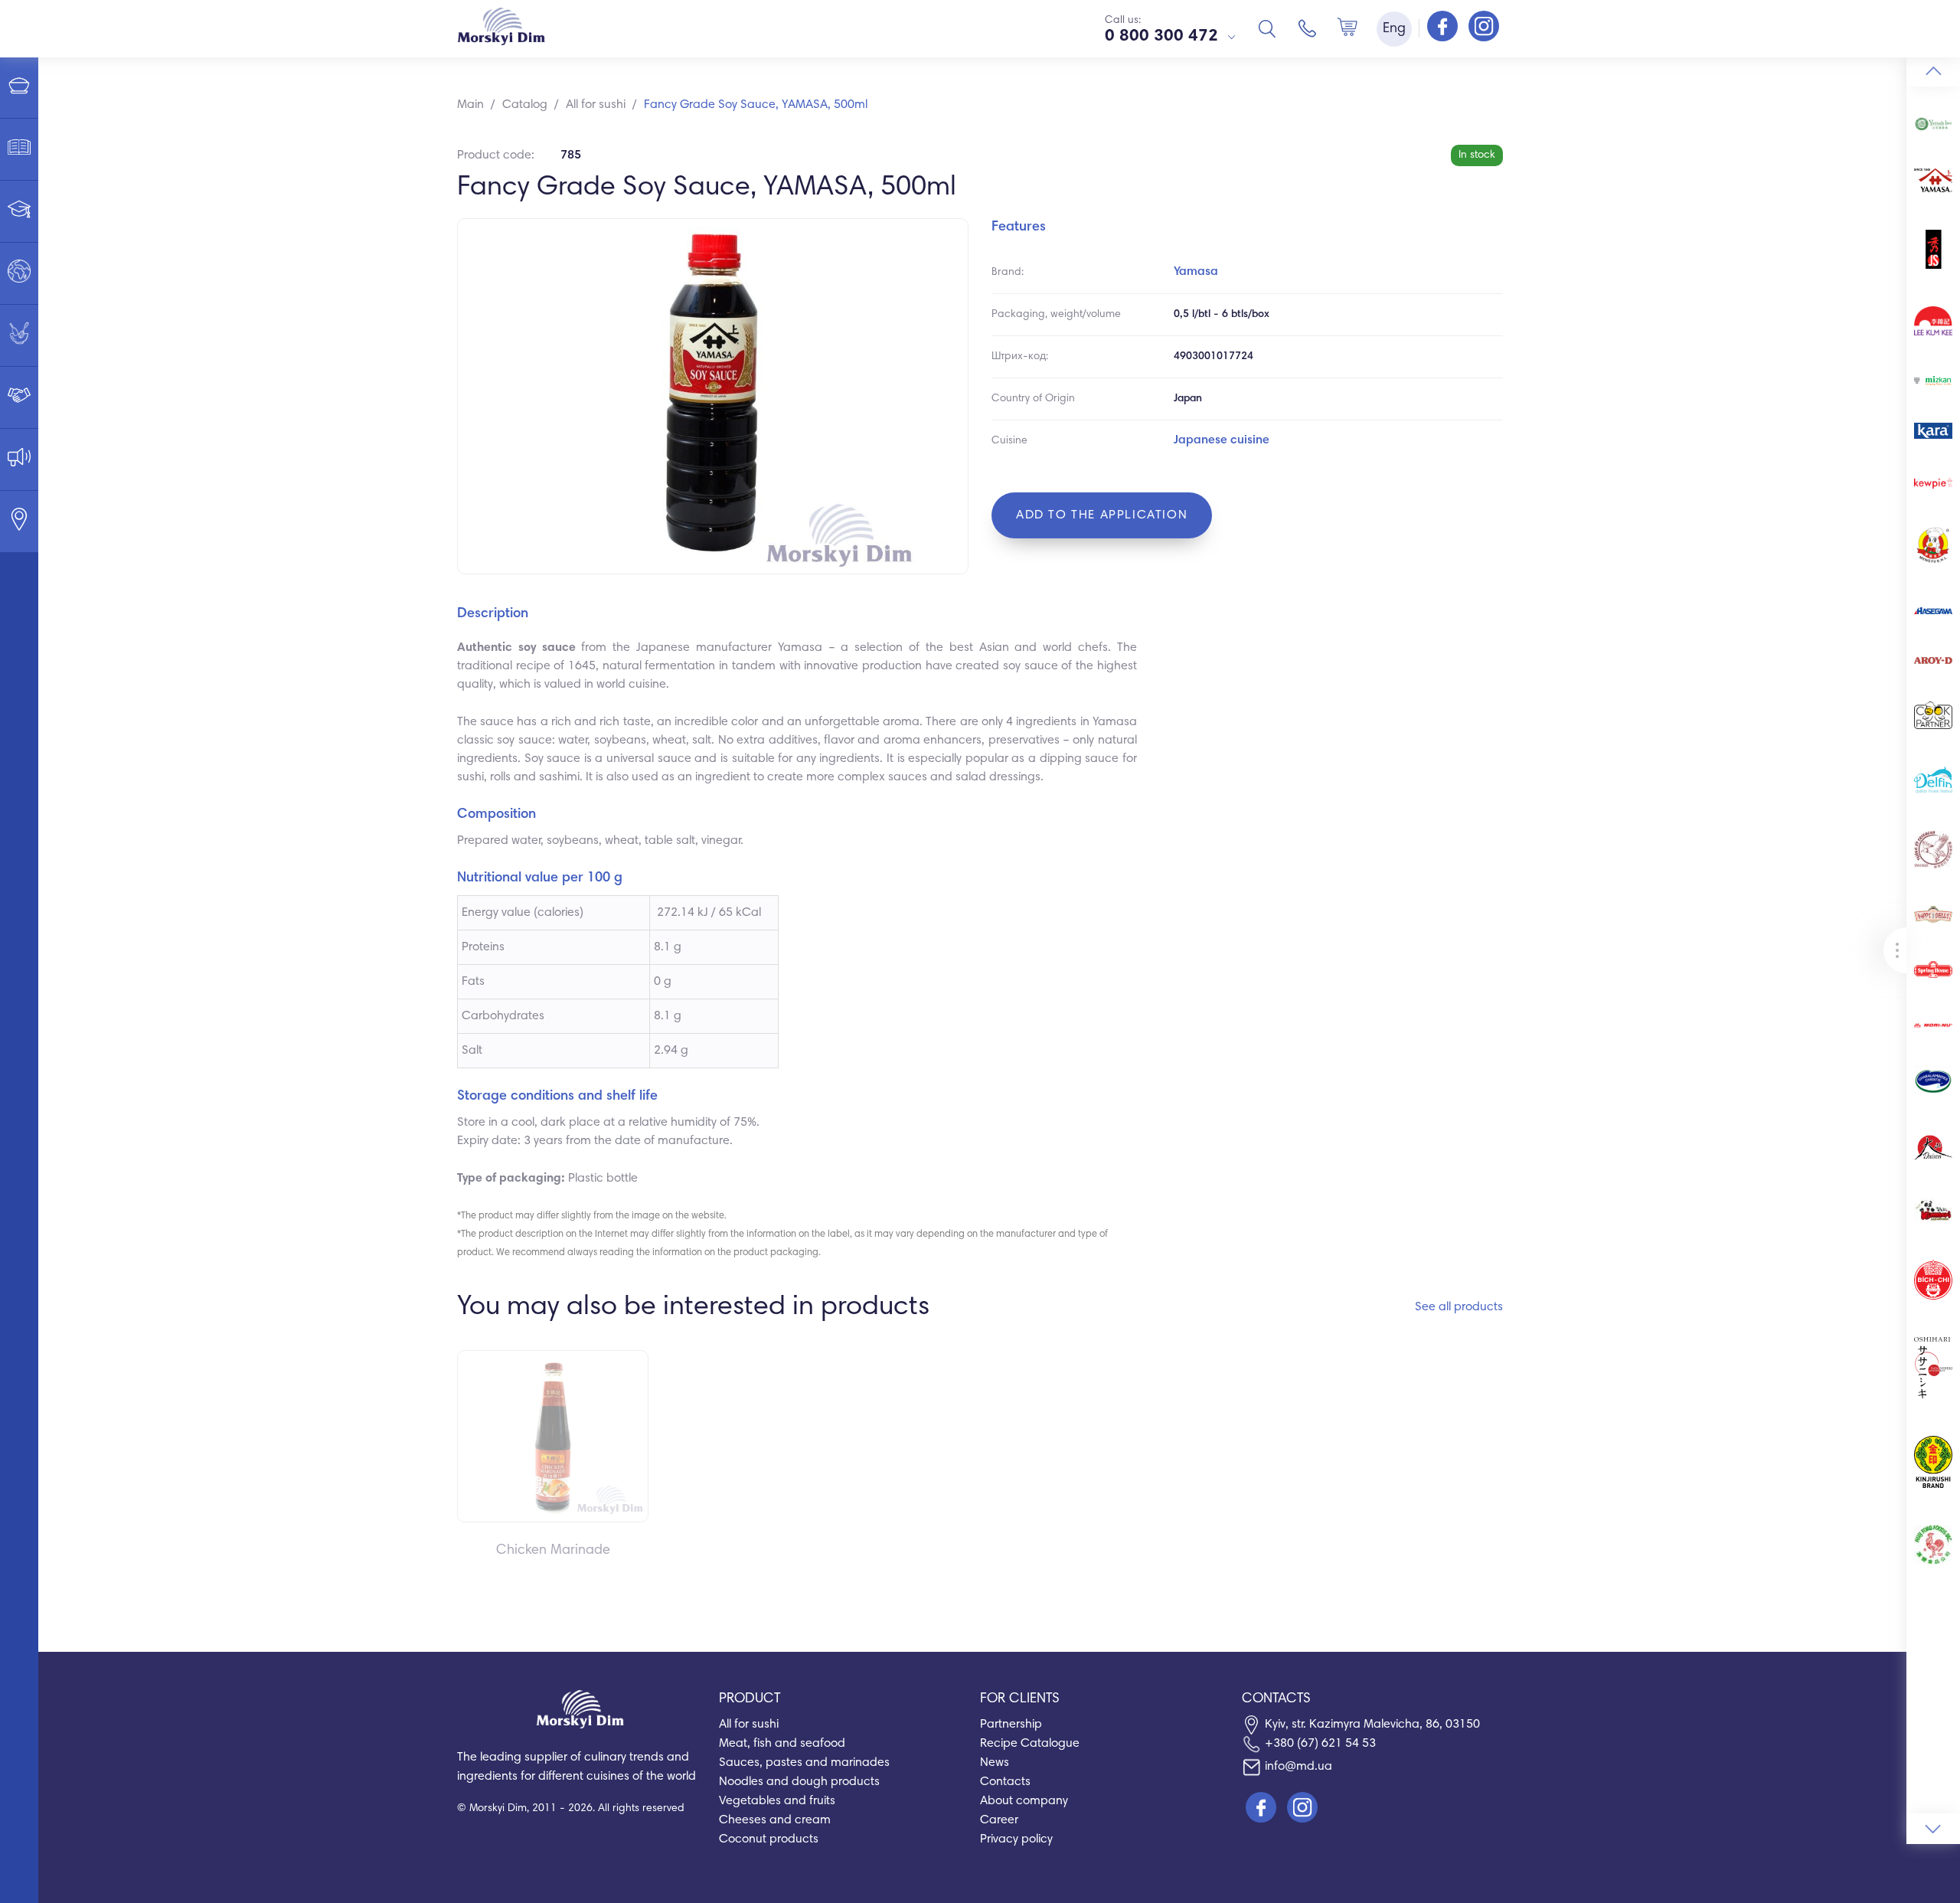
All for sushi (749, 1725)
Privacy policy (1016, 1839)
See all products (1459, 1307)
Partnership (1011, 1725)
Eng (1394, 29)
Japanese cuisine (1222, 440)
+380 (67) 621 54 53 (1320, 1744)
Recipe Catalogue (1030, 1744)
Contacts (1005, 1782)
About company (1024, 1801)
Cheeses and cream (775, 1820)
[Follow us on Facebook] (1444, 28)
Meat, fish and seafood (782, 1744)
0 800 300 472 (1161, 37)
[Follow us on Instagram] (1484, 28)
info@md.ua (1298, 1767)
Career (999, 1820)
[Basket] (1347, 28)
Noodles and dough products (799, 1782)
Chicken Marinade (553, 1551)
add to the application (1102, 515)
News (995, 1763)
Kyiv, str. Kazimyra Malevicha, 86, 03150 (1372, 1725)
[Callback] (1308, 28)
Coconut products (769, 1839)
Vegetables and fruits (777, 1801)
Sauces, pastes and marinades (804, 1763)
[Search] (1267, 28)
